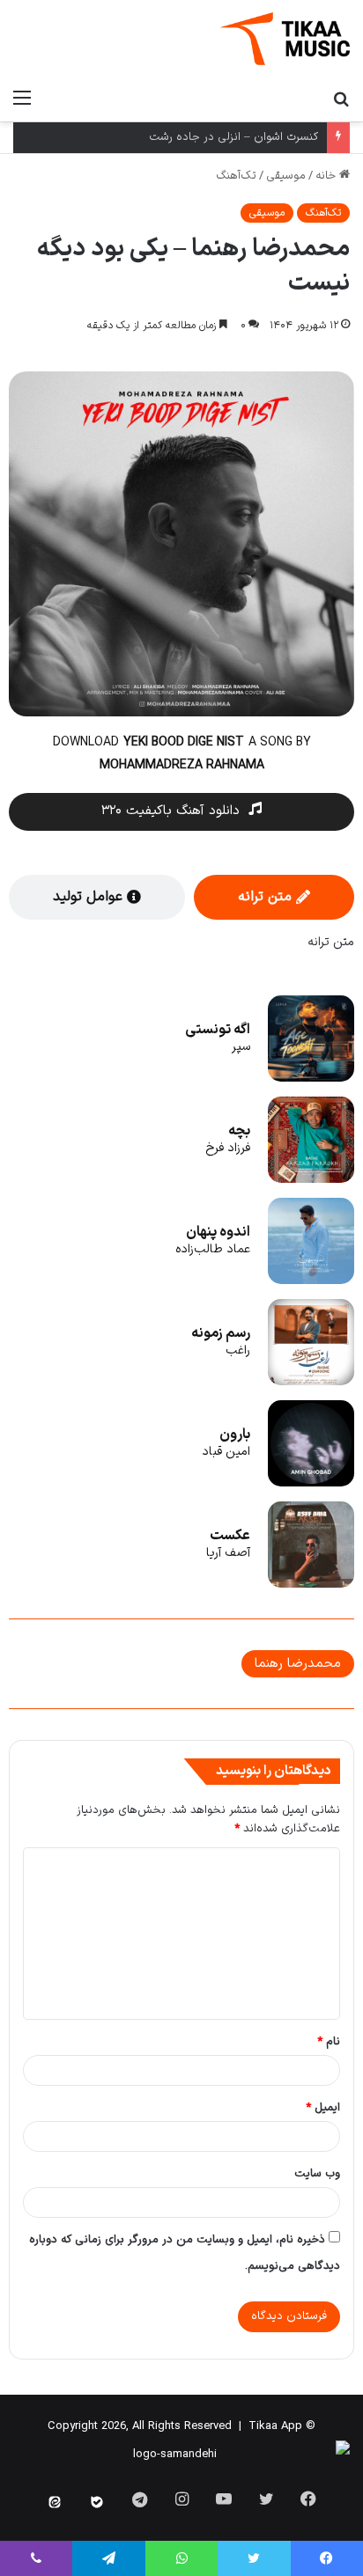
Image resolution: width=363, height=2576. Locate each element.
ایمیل (323, 2108)
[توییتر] (266, 2499)
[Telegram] (139, 2499)
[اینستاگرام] (181, 2499)
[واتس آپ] (181, 2558)
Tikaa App (275, 2426)
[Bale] (97, 2502)
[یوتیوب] (224, 2499)
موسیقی (286, 176)
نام (329, 2042)
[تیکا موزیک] (285, 39)
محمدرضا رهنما (298, 1664)
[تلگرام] (108, 2558)
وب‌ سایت (317, 2174)
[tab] (274, 897)
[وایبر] (36, 2558)
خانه (327, 176)
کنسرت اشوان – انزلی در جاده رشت (233, 137)
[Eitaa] (55, 2502)
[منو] (22, 99)
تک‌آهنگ (236, 176)
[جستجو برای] (341, 99)
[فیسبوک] (308, 2499)
